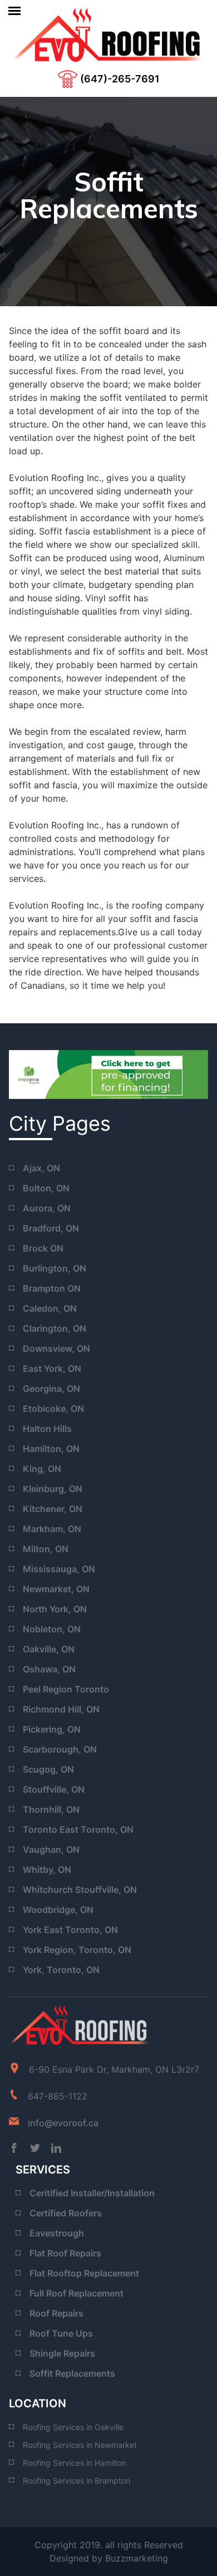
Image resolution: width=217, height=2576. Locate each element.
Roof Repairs (56, 2313)
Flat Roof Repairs (65, 2253)
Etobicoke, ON (53, 1409)
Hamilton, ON (51, 1449)
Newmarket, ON (56, 1589)
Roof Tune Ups (61, 2333)
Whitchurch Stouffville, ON (80, 1890)
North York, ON (55, 1609)
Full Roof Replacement (77, 2293)
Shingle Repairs (62, 2353)
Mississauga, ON (59, 1569)
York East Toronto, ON (70, 1930)
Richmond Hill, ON (61, 1709)
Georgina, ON (51, 1388)
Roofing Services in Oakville (73, 2427)
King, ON (42, 1469)
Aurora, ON (47, 1208)
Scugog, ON (48, 1769)
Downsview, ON (56, 1348)
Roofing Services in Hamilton (75, 2463)
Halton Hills (47, 1429)
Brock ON (43, 1248)
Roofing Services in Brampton (77, 2481)
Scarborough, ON (60, 1749)
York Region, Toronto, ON (77, 1950)
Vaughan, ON (51, 1849)
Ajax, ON (41, 1168)
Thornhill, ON (51, 1809)
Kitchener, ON (53, 1509)
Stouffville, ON (54, 1789)
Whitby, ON (47, 1870)
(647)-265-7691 (120, 79)
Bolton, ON (46, 1188)
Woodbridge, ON (58, 1910)
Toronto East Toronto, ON (78, 1829)
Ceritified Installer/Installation (92, 2193)
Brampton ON (52, 1288)
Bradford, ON (51, 1228)
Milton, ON (46, 1549)
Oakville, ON (49, 1649)
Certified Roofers (66, 2213)
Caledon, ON (50, 1308)
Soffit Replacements (72, 2373)
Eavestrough (57, 2233)
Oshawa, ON (49, 1669)
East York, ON (52, 1368)
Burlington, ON (55, 1268)
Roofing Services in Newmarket (80, 2445)
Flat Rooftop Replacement (84, 2273)
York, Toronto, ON (61, 1970)
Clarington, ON (55, 1328)
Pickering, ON (52, 1729)
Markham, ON (52, 1529)
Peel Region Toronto (66, 1689)
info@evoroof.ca (63, 2123)
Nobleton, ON (52, 1629)
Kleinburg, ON (53, 1489)
